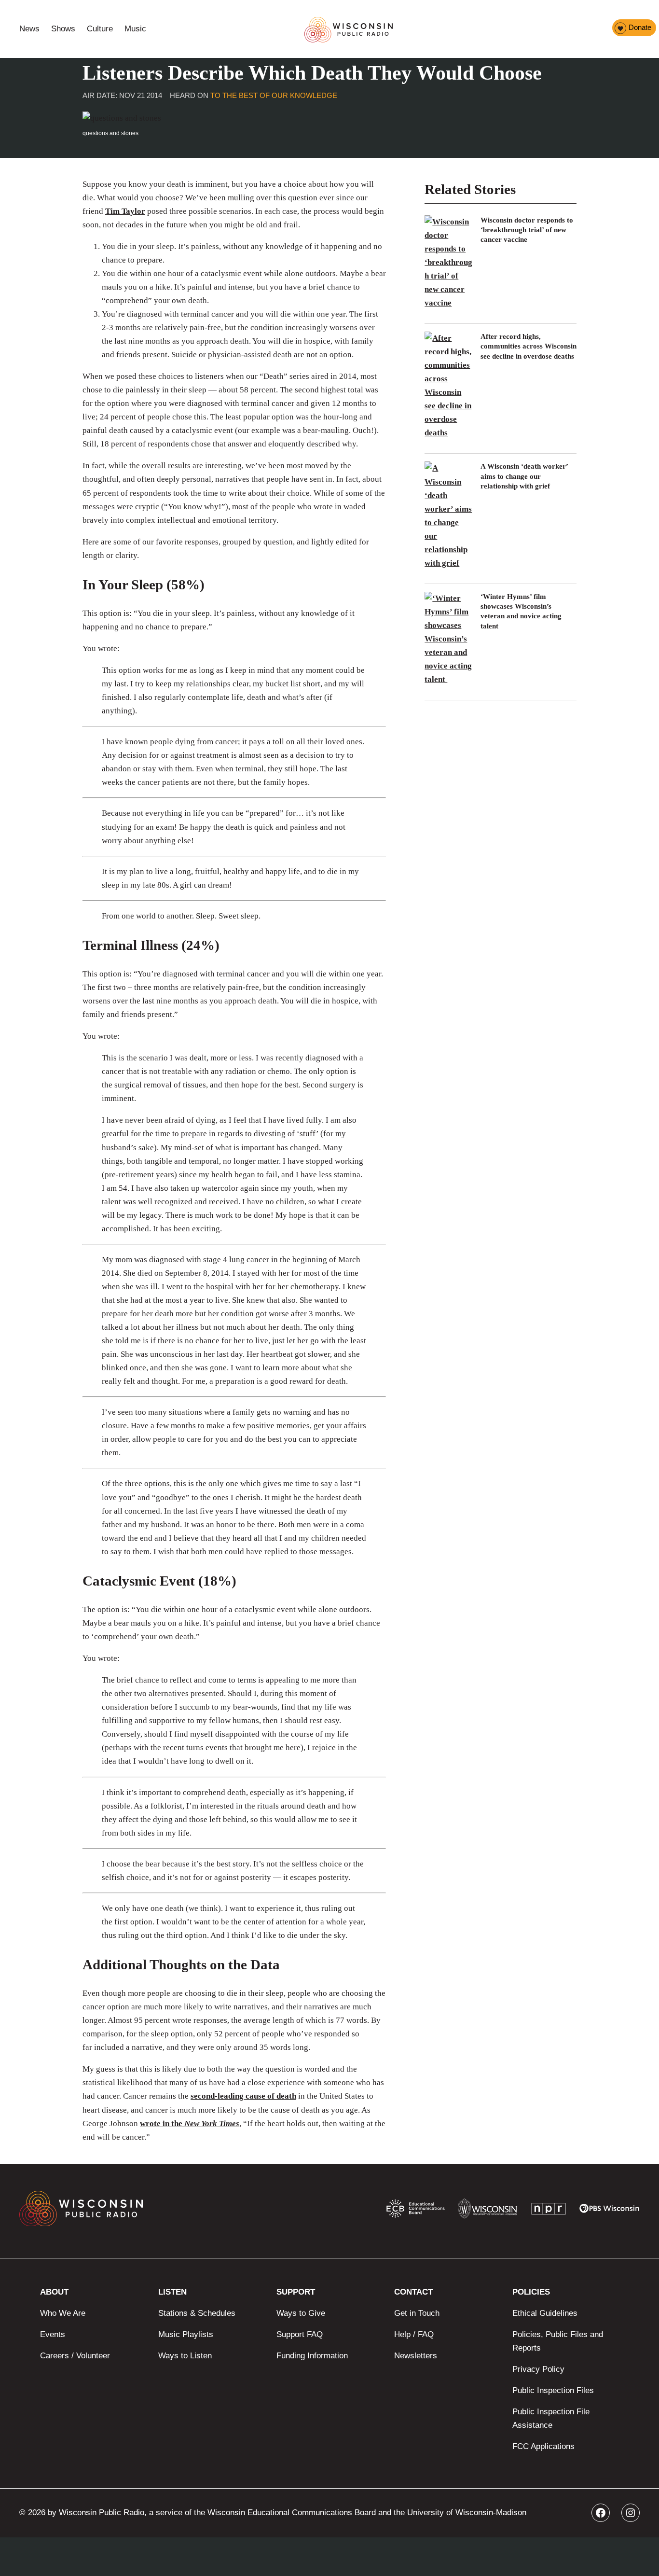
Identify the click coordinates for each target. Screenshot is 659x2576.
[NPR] (549, 2211)
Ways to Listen (185, 2356)
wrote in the (190, 2123)
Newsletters (416, 2356)
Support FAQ (300, 2334)
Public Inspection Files (553, 2390)
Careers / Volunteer (75, 2356)
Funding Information (312, 2356)
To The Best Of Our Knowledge (274, 95)
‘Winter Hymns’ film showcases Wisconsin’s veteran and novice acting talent (521, 611)
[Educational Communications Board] (416, 2211)
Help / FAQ (414, 2334)
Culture (100, 29)
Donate (640, 27)
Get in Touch (417, 2313)
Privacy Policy (538, 2369)
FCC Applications (543, 2446)
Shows (63, 29)
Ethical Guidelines (545, 2313)
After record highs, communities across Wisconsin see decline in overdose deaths (529, 346)
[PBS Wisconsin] (610, 2211)
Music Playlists (186, 2334)
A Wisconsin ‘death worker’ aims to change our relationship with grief (524, 476)
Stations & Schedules (197, 2313)
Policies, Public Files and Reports (558, 2341)
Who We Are (63, 2313)
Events (53, 2334)
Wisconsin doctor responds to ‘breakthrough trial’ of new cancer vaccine (527, 230)
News (29, 29)
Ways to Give (301, 2313)
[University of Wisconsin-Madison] (487, 2211)
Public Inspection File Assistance (551, 2418)
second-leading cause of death (243, 2096)
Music (135, 29)
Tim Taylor (125, 211)
